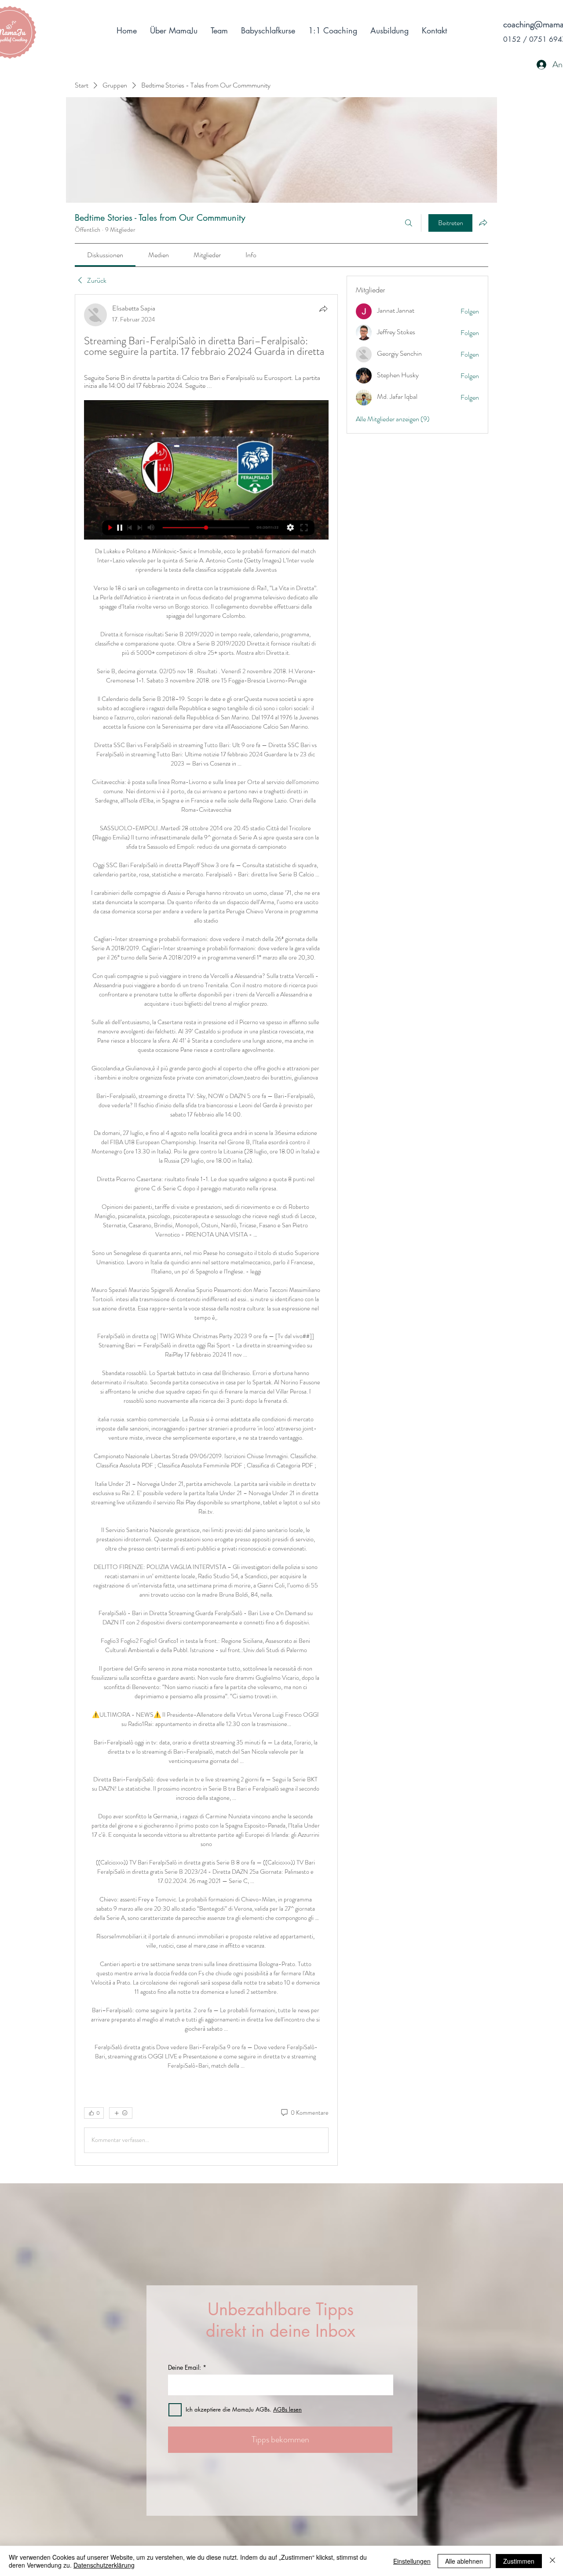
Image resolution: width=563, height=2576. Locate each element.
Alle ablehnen (464, 2561)
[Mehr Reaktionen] (121, 2113)
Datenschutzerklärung (104, 2565)
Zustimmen (519, 2561)
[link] (105, 255)
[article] (206, 1230)
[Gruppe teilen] (483, 223)
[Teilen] (323, 309)
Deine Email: (185, 2368)
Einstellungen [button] (412, 2561)
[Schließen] (552, 2561)
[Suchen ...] (409, 223)
